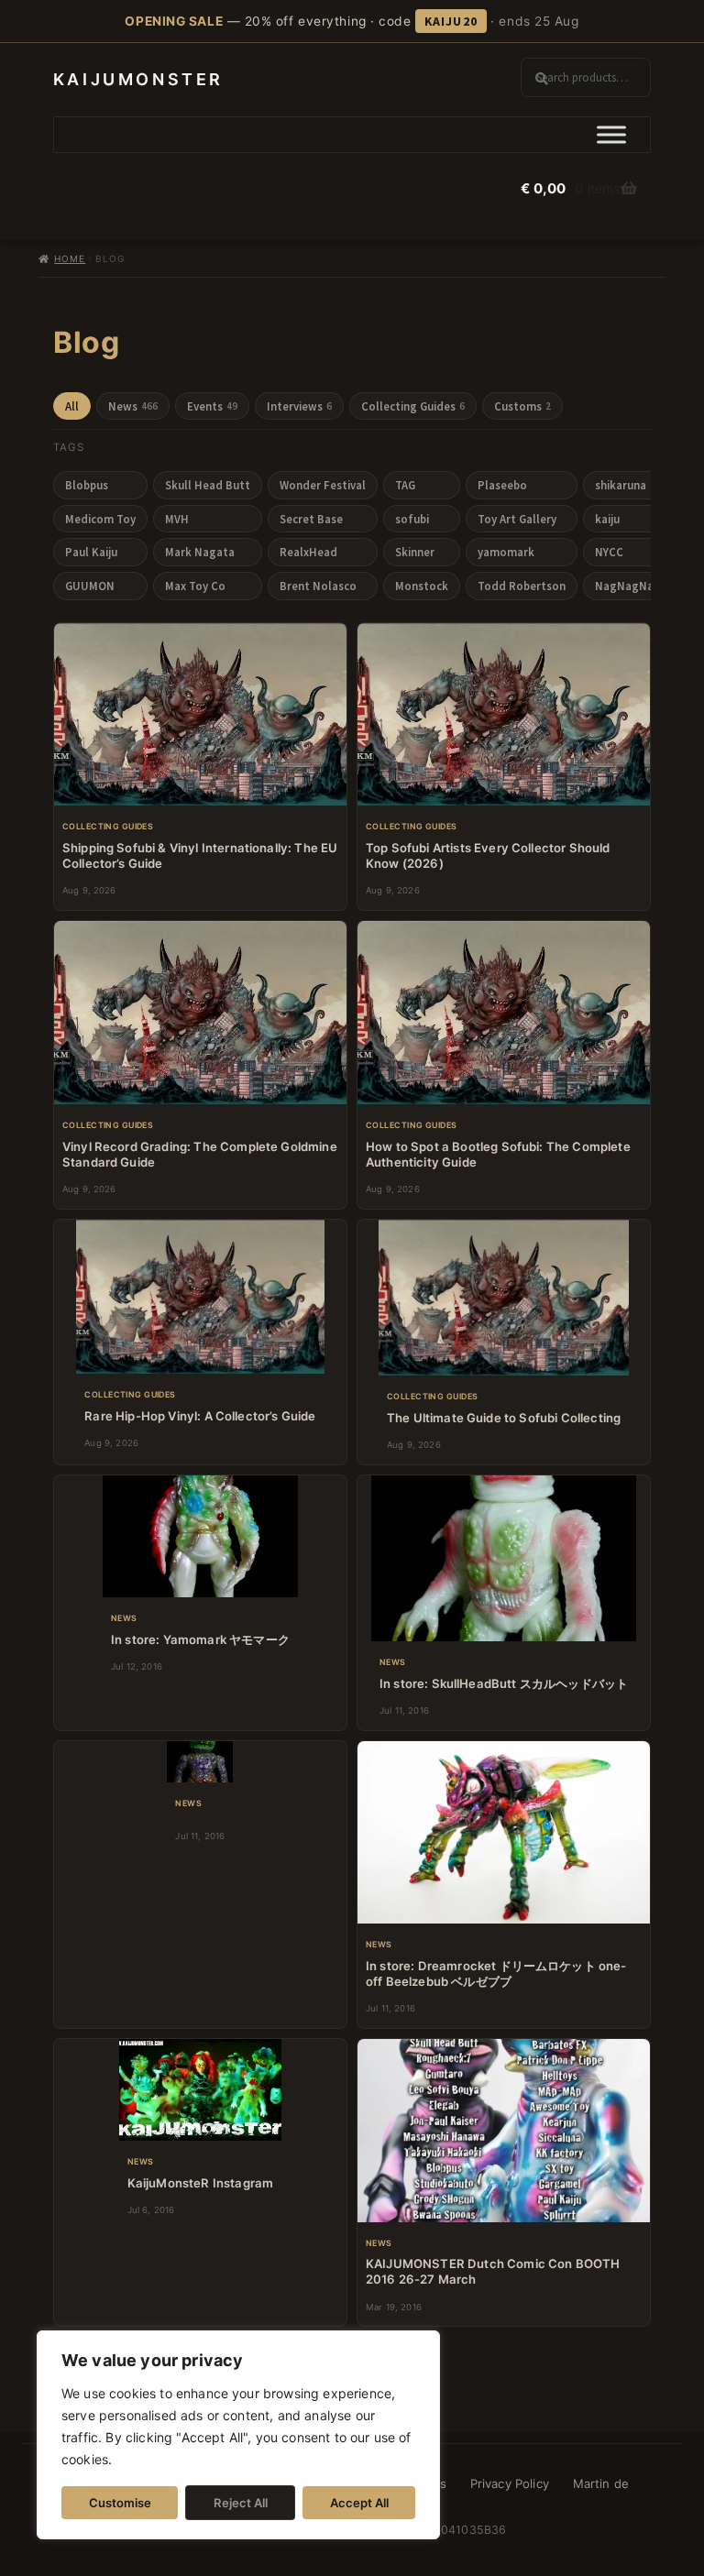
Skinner (415, 552)
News (133, 406)
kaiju (607, 519)
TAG (405, 485)
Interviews (299, 406)
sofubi (412, 519)
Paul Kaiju (91, 552)
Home (70, 258)
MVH (177, 519)
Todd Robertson (522, 586)
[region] (238, 2435)
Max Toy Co (195, 586)
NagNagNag (628, 586)
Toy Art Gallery (517, 519)
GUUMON (90, 586)
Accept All (359, 2503)
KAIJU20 (451, 21)
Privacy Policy (510, 2483)
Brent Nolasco (318, 586)
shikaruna (621, 485)
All (72, 406)
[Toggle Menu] (611, 135)
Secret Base (311, 519)
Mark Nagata (200, 552)
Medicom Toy (100, 519)
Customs (522, 406)
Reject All (241, 2503)
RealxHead (308, 552)
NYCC (609, 552)
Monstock (422, 586)
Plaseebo (502, 485)
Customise (120, 2503)
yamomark (506, 552)
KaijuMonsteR (138, 79)
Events (212, 406)
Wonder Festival (323, 485)
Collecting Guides (413, 406)
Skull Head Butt (208, 485)
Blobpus (87, 485)
